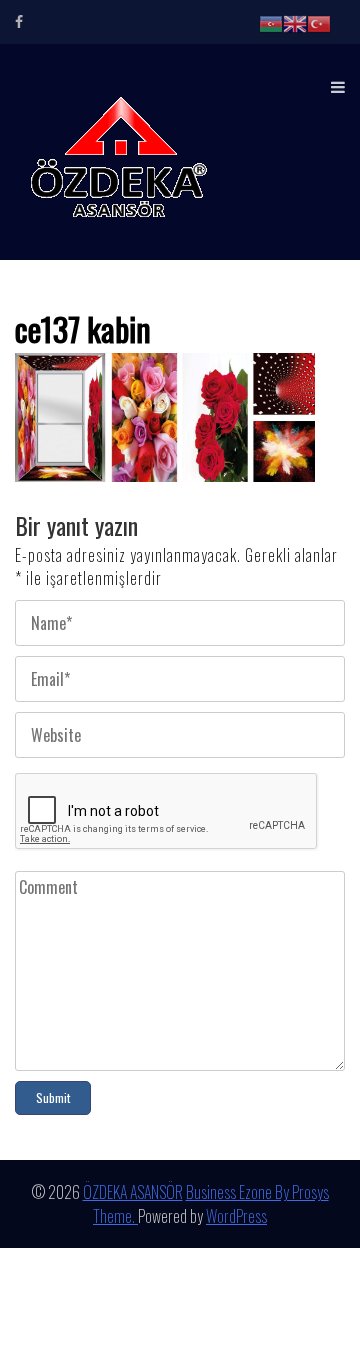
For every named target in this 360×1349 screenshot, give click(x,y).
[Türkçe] (319, 22)
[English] (295, 22)
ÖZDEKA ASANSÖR (133, 1192)
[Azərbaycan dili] (271, 22)
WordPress (236, 1216)
